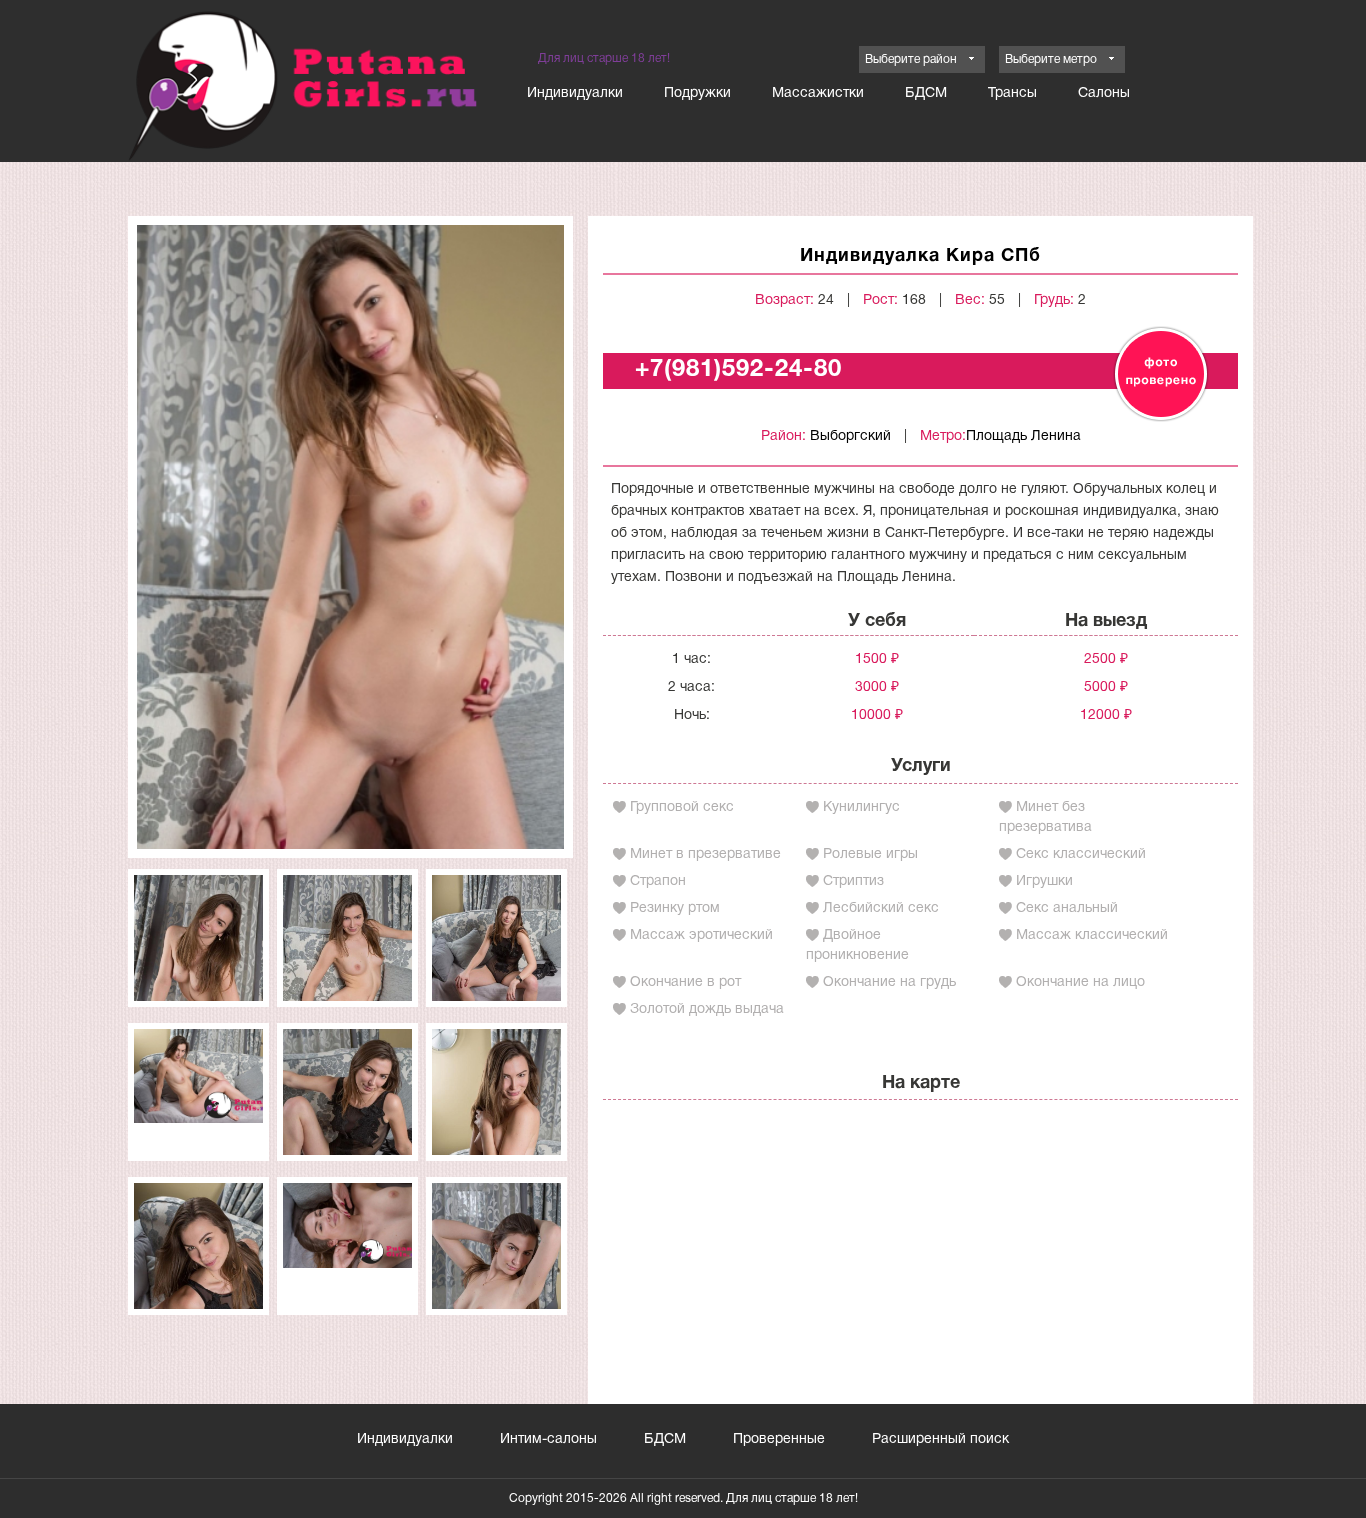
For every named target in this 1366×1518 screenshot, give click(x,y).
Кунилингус (861, 807)
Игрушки (1044, 881)
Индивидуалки (575, 93)
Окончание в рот (685, 982)
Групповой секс (682, 807)
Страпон (658, 881)
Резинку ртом (675, 908)
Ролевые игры (870, 854)
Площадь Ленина (1023, 436)
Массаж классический (1092, 935)
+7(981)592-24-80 (738, 370)
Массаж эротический (701, 935)
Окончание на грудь (889, 982)
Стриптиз (853, 881)
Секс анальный (1067, 908)
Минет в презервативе (705, 854)
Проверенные (779, 1439)
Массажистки (818, 93)
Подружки (697, 93)
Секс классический (1081, 854)
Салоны (1104, 93)
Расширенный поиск (940, 1439)
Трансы (1012, 93)
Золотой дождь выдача (707, 1009)
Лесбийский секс (881, 908)
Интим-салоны (548, 1439)
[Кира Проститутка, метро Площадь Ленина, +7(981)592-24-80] (350, 536)
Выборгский (850, 436)
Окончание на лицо (1080, 982)
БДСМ (926, 93)
